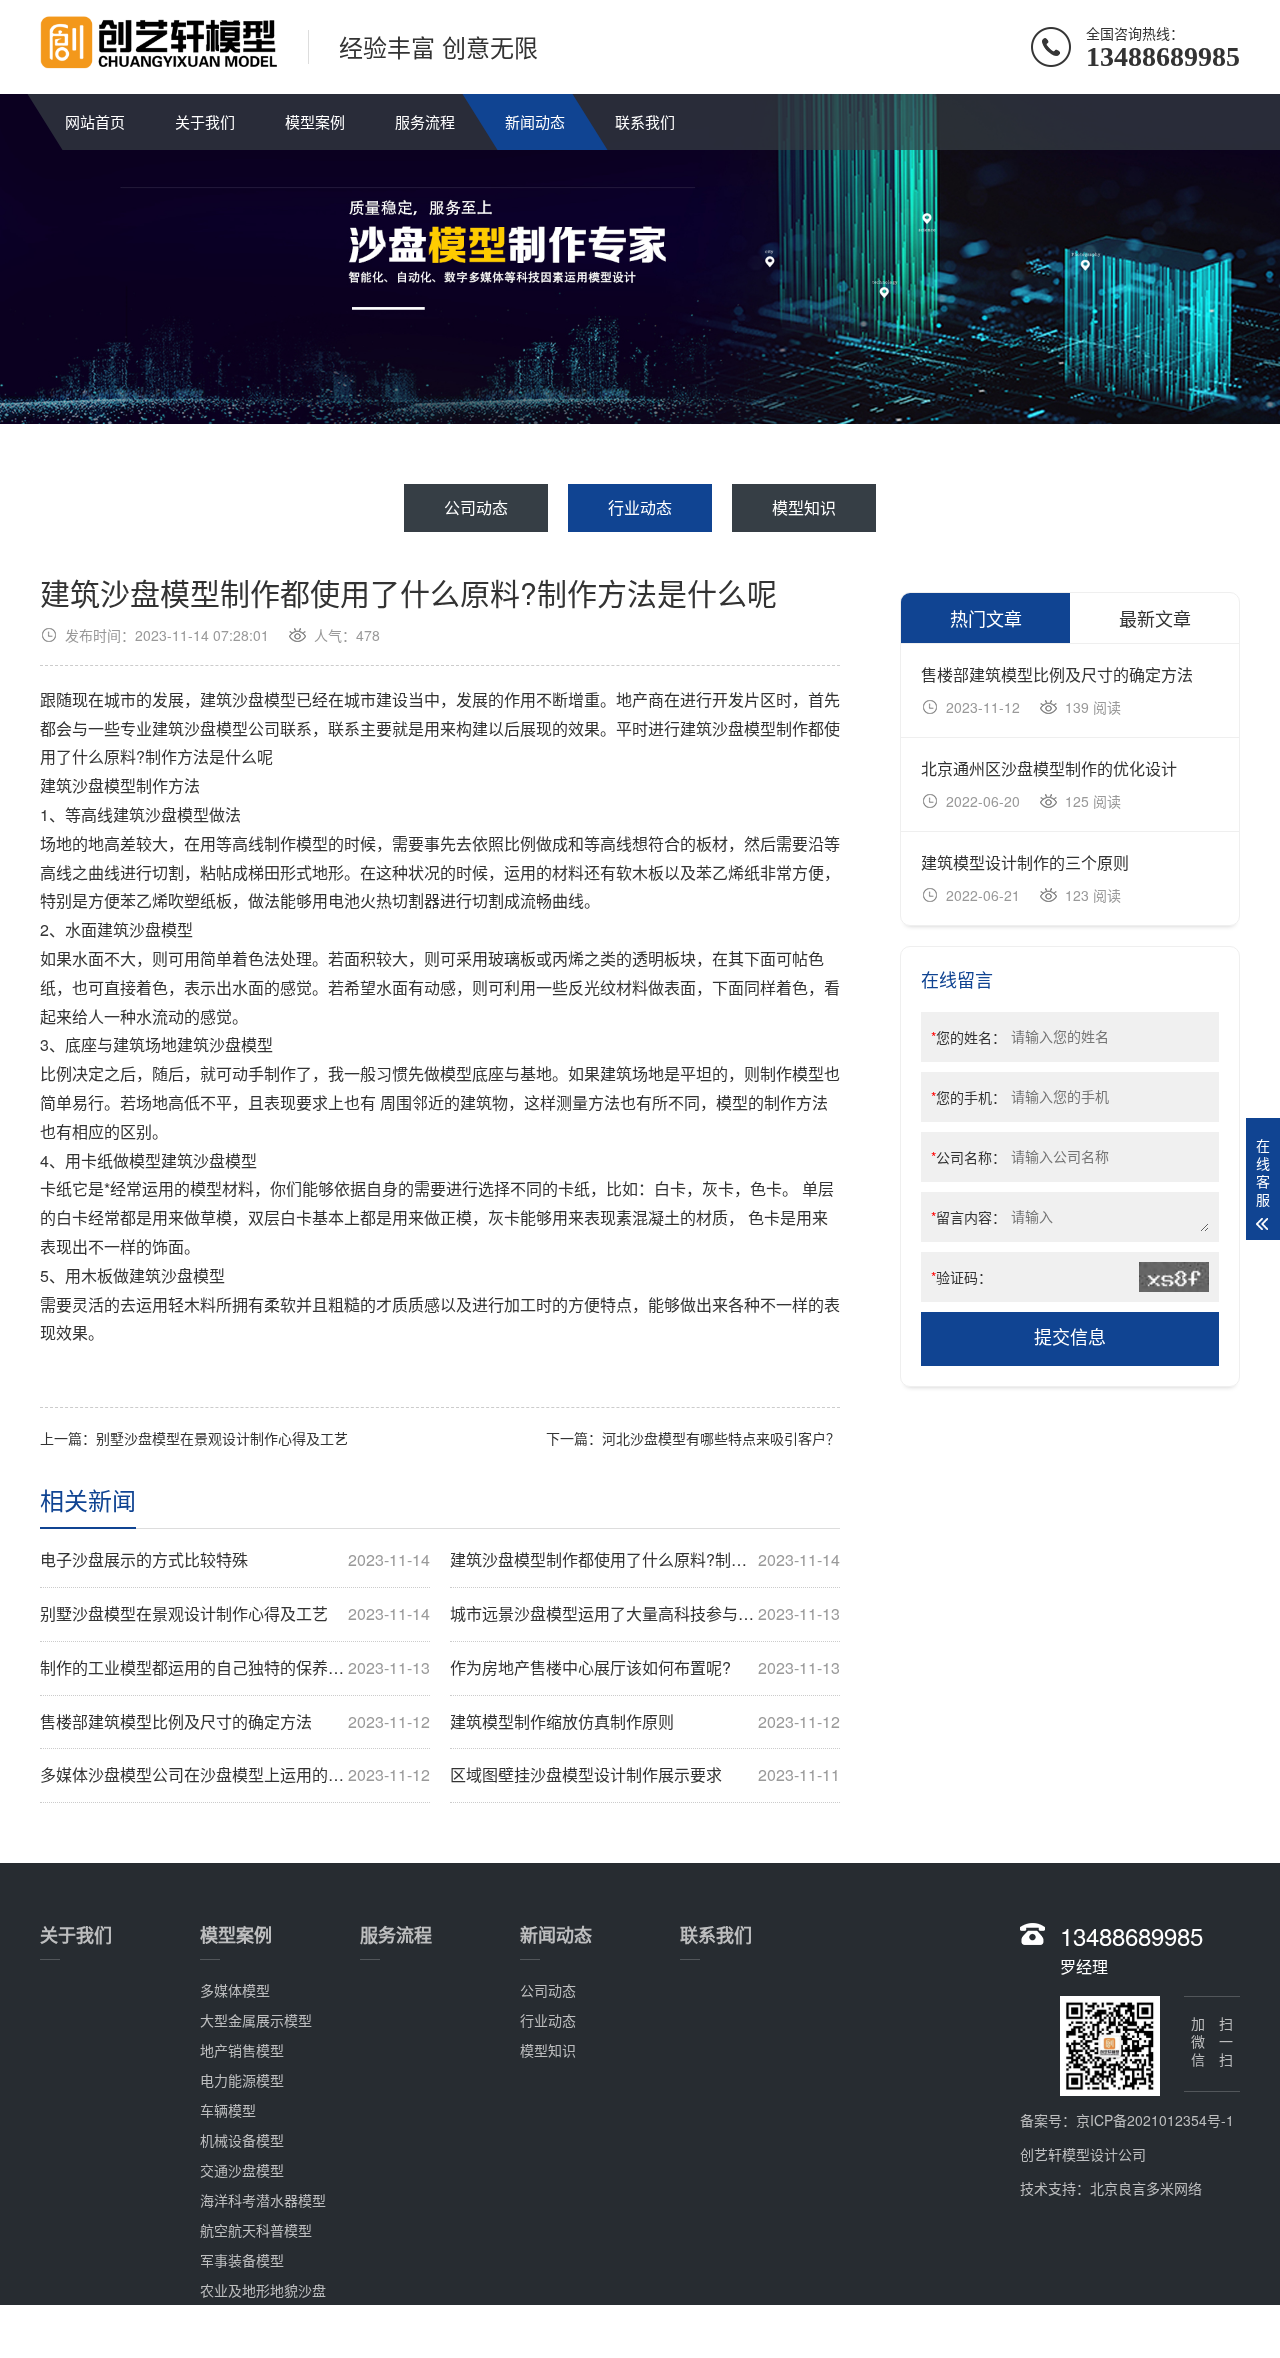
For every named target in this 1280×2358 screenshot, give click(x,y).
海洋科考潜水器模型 (263, 2200)
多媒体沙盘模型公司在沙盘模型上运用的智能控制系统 (235, 1775)
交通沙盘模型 (242, 2170)
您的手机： (968, 1097)
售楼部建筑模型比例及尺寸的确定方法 (235, 1722)
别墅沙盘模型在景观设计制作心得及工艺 (222, 1438)
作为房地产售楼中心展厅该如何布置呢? (645, 1668)
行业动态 (640, 507)
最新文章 (1155, 618)
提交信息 (1070, 1338)
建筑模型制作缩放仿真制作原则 (645, 1722)
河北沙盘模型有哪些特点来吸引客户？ (721, 1438)
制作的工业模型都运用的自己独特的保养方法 (235, 1668)
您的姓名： (968, 1037)
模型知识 (804, 507)
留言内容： (968, 1217)
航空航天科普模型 (256, 2230)
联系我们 (645, 121)
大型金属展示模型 (256, 2020)
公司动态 (476, 507)
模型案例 (315, 121)
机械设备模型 (242, 2140)
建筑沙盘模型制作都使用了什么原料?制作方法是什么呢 (645, 1560)
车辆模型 (228, 2110)
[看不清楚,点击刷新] (1174, 1277)
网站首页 (95, 121)
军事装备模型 (242, 2260)
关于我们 (205, 121)
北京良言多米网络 (1146, 2188)
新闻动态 (535, 121)
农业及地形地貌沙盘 (263, 2290)
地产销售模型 (242, 2050)
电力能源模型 (242, 2080)
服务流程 (425, 121)
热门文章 (986, 618)
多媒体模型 (235, 1990)
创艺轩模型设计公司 (1083, 2154)
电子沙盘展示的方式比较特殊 (235, 1560)
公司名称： (968, 1157)
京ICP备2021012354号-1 (1155, 2120)
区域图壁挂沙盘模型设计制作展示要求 (645, 1775)
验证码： (961, 1277)
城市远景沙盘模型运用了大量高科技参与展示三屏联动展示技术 (645, 1614)
